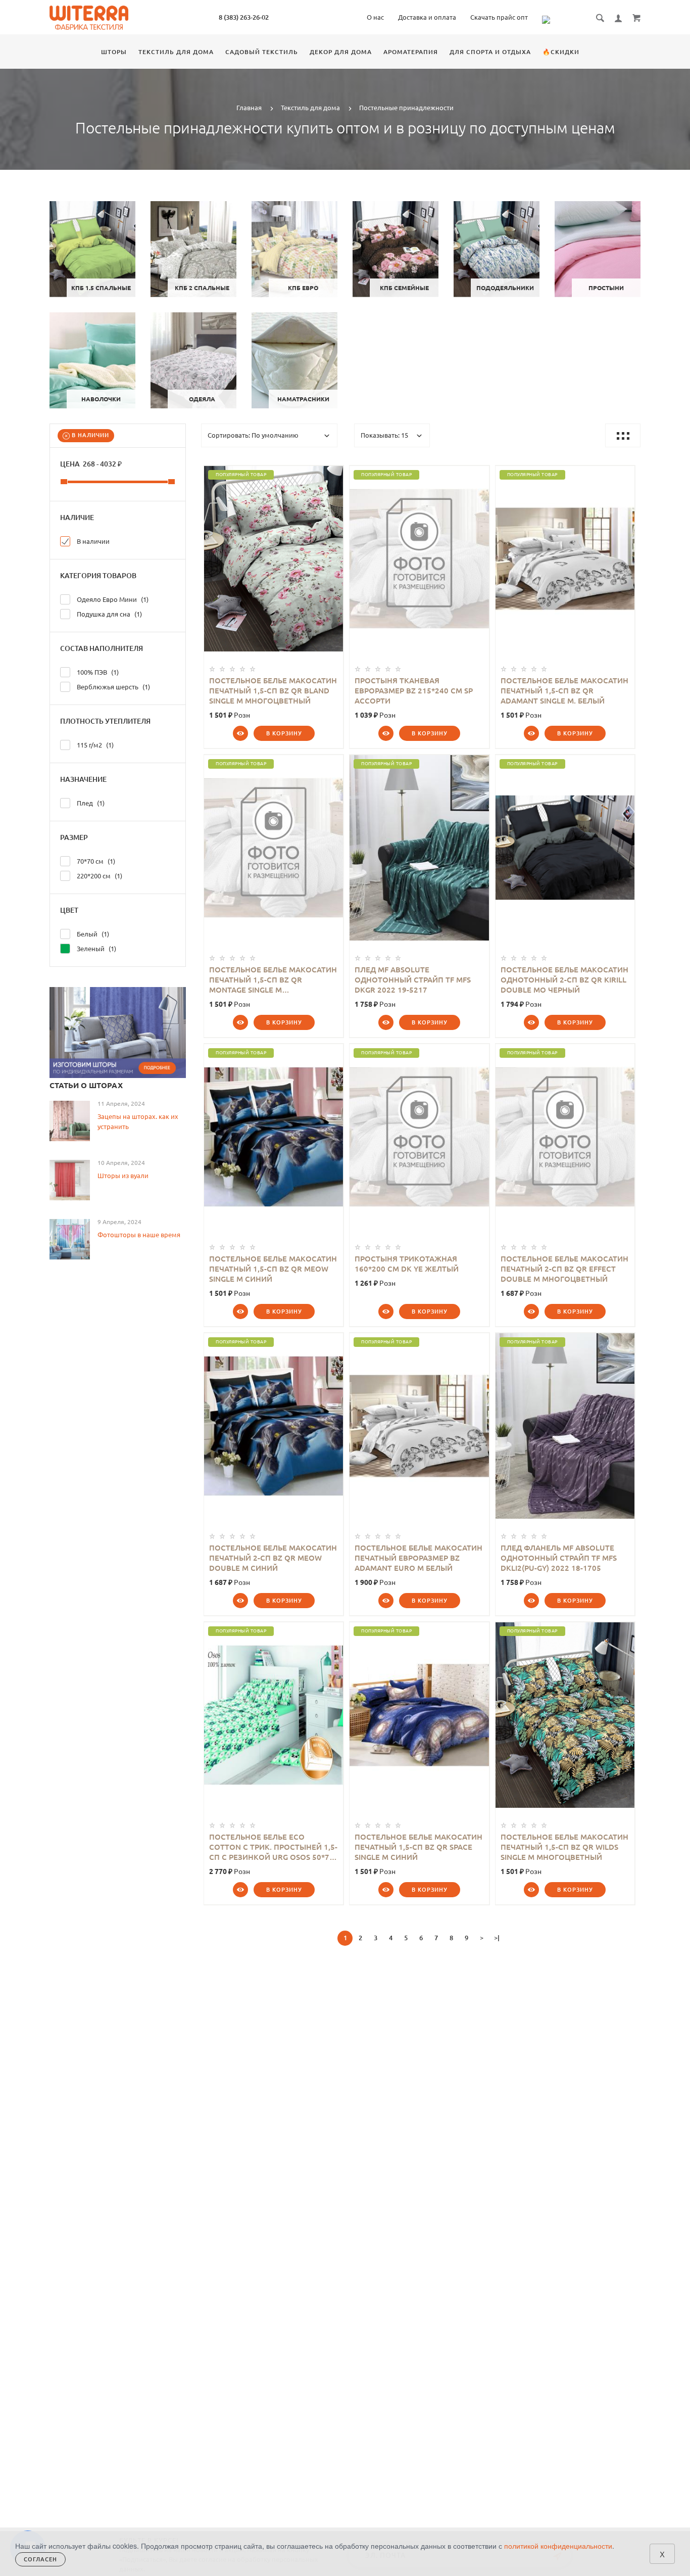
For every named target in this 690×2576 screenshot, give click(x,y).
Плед (89, 803)
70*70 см (94, 861)
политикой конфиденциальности (558, 2546)
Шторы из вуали (123, 1176)
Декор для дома (341, 52)
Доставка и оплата (427, 17)
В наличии (89, 435)
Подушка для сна (108, 614)
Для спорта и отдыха (490, 52)
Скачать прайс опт (499, 17)
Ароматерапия (411, 52)
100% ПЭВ (96, 672)
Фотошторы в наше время (139, 1235)
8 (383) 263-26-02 (244, 17)
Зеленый (95, 949)
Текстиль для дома (176, 52)
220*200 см (98, 876)
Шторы (114, 52)
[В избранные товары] (331, 475)
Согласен (40, 2559)
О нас (375, 17)
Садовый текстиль (262, 52)
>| (497, 1938)
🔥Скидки (561, 52)
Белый (91, 934)
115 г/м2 (93, 745)
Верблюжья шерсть (112, 687)
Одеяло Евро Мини (111, 599)
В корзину (284, 733)
